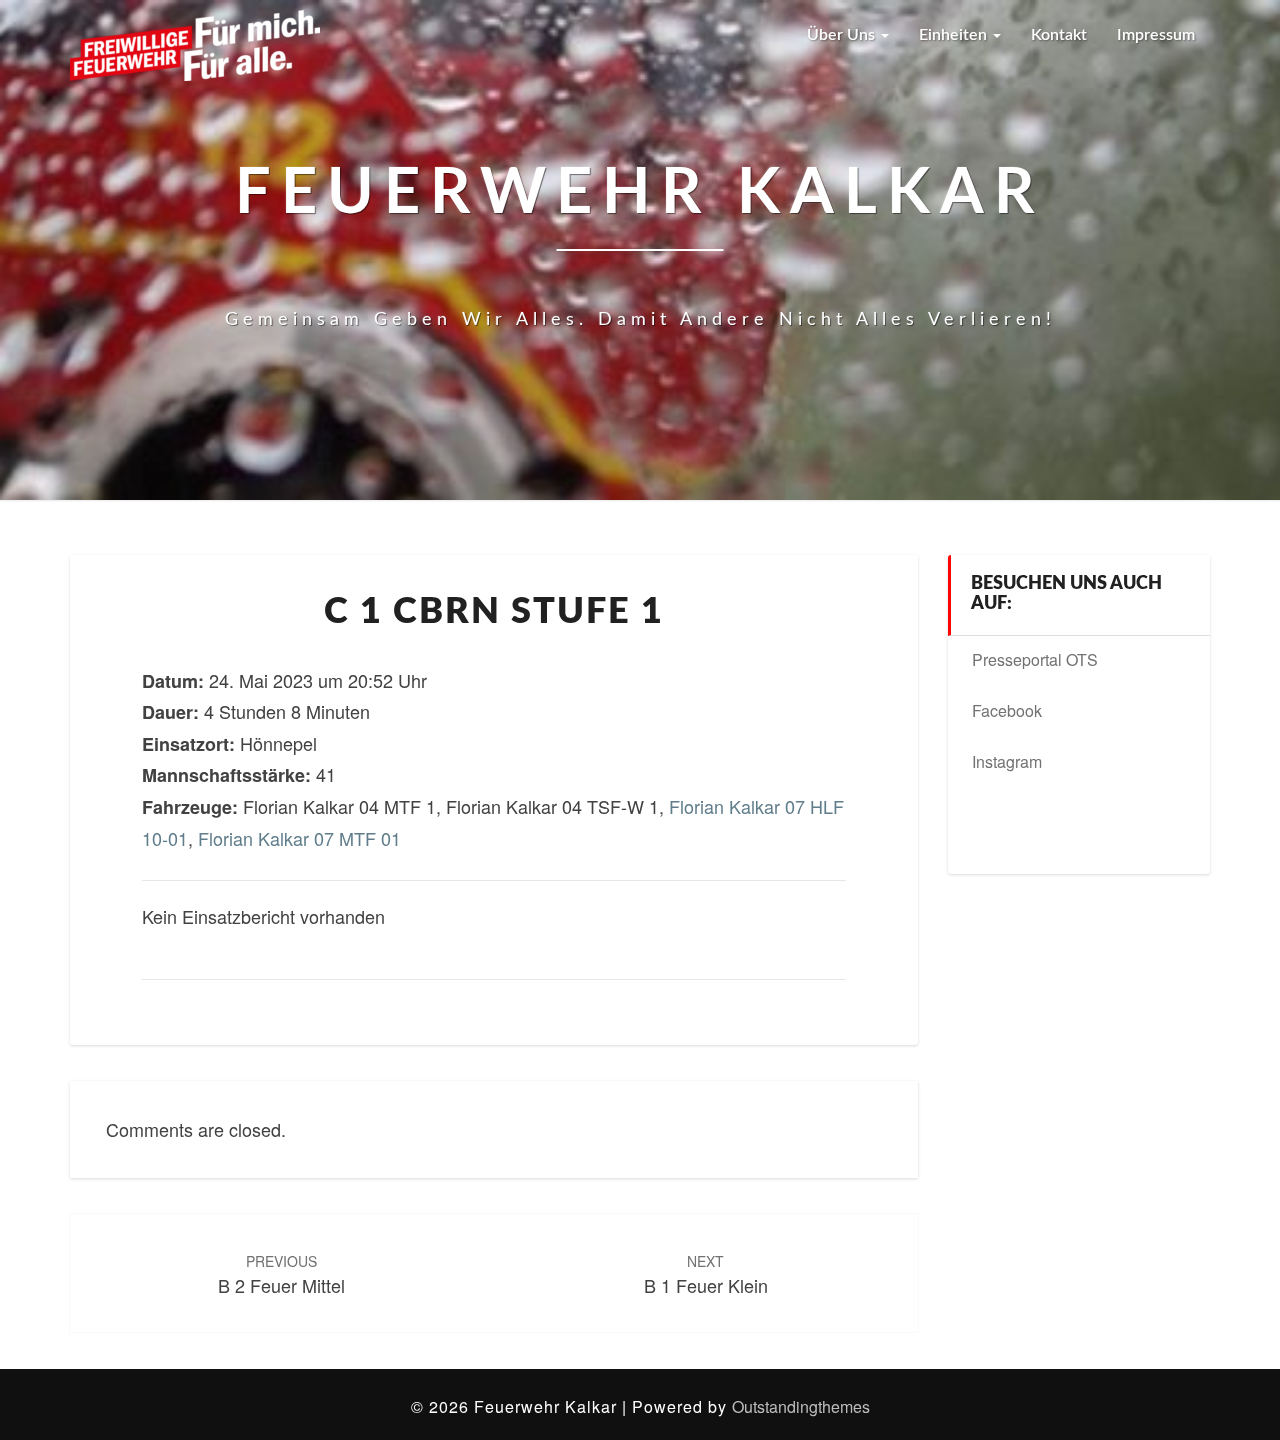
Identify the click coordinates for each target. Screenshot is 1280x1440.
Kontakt (1059, 35)
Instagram (1007, 761)
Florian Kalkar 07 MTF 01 (299, 838)
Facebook (1007, 710)
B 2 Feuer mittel (281, 1274)
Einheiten (955, 35)
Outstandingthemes (801, 1406)
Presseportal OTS (1035, 659)
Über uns (843, 35)
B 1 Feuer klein (706, 1274)
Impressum (1156, 35)
